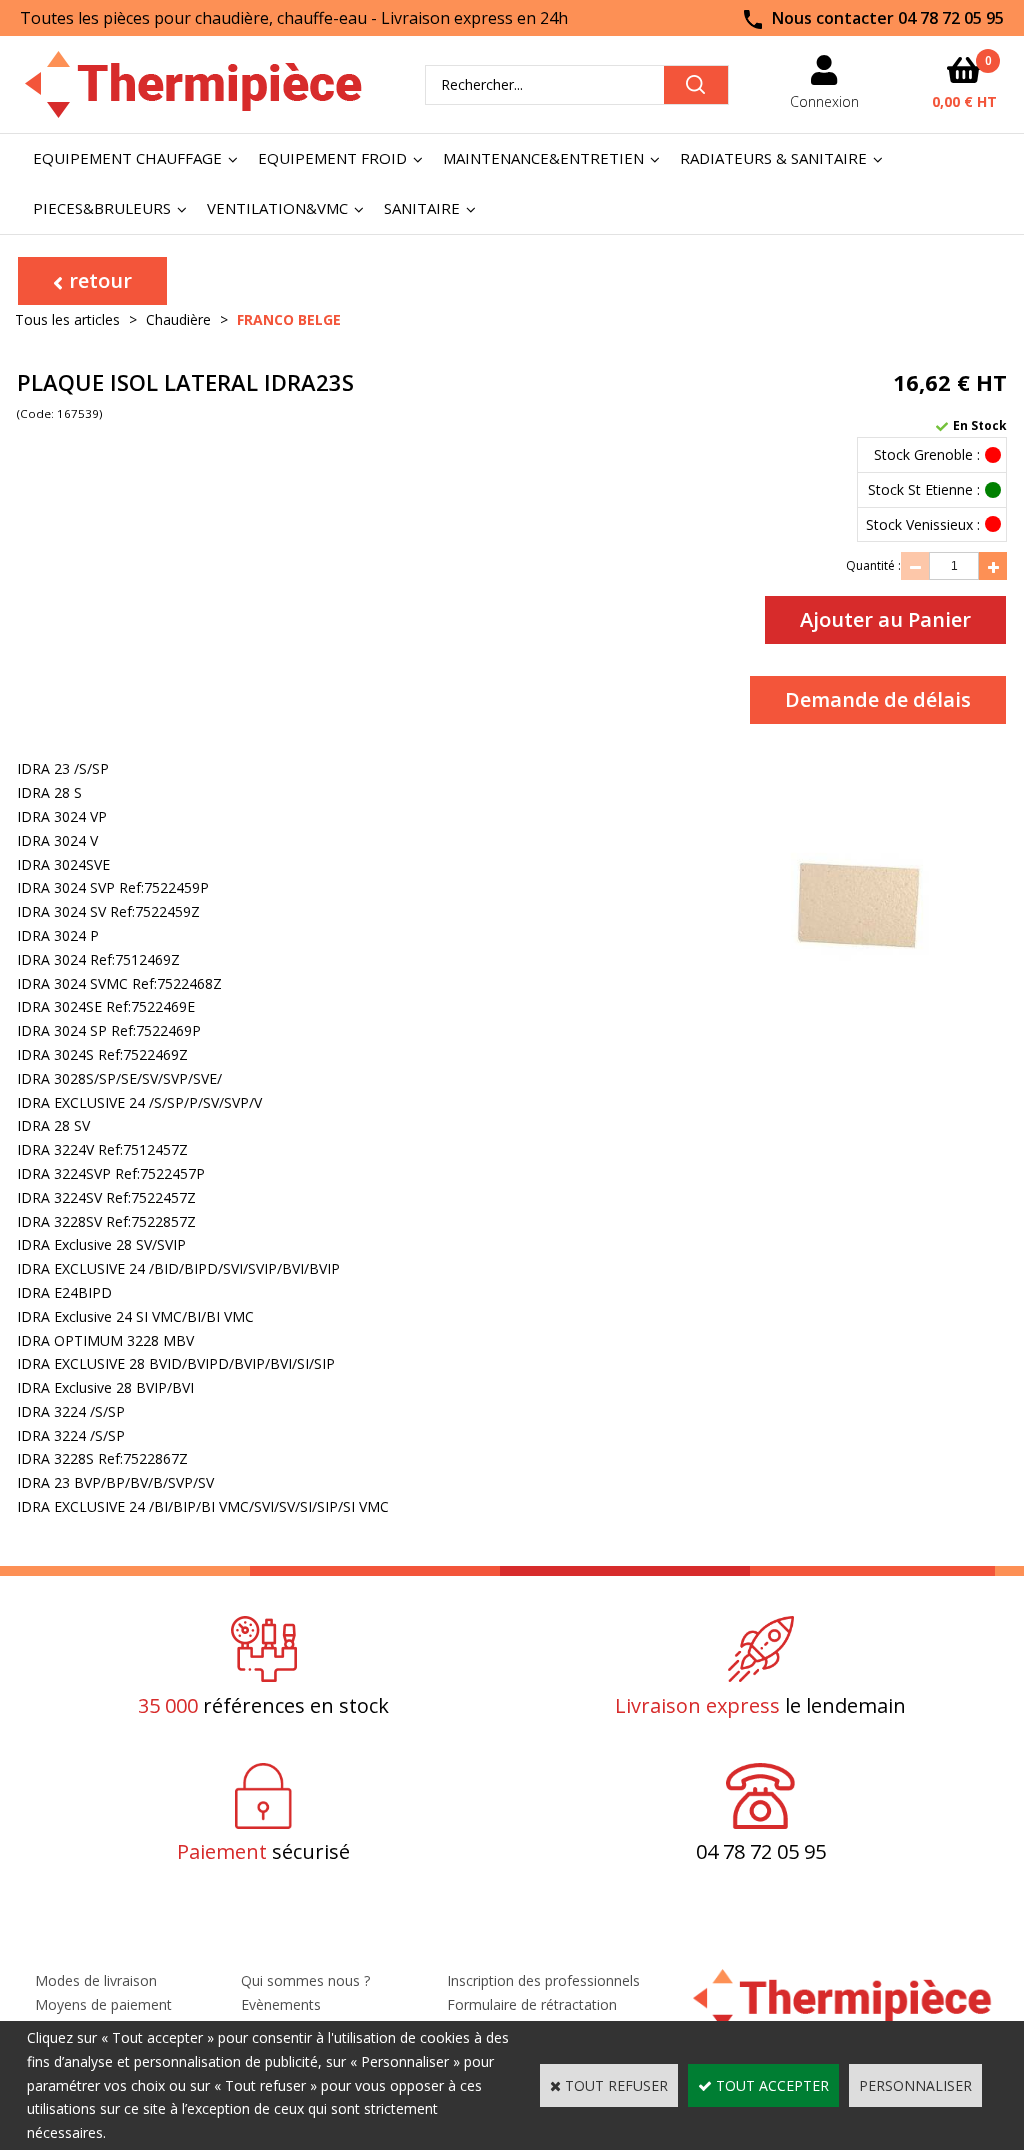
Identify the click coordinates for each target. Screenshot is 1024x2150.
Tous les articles (67, 319)
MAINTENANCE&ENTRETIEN (543, 158)
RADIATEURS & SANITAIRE (773, 158)
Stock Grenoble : (927, 454)
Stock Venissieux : (923, 524)
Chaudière (178, 319)
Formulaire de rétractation (532, 2004)
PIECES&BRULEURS (102, 208)
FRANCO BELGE (289, 319)
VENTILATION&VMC (277, 208)
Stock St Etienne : (924, 489)
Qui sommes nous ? (305, 1980)
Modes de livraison (96, 1980)
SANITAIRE (422, 208)
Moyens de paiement (103, 2004)
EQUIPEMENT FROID (332, 158)
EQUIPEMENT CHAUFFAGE (127, 158)
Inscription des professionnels (543, 1980)
